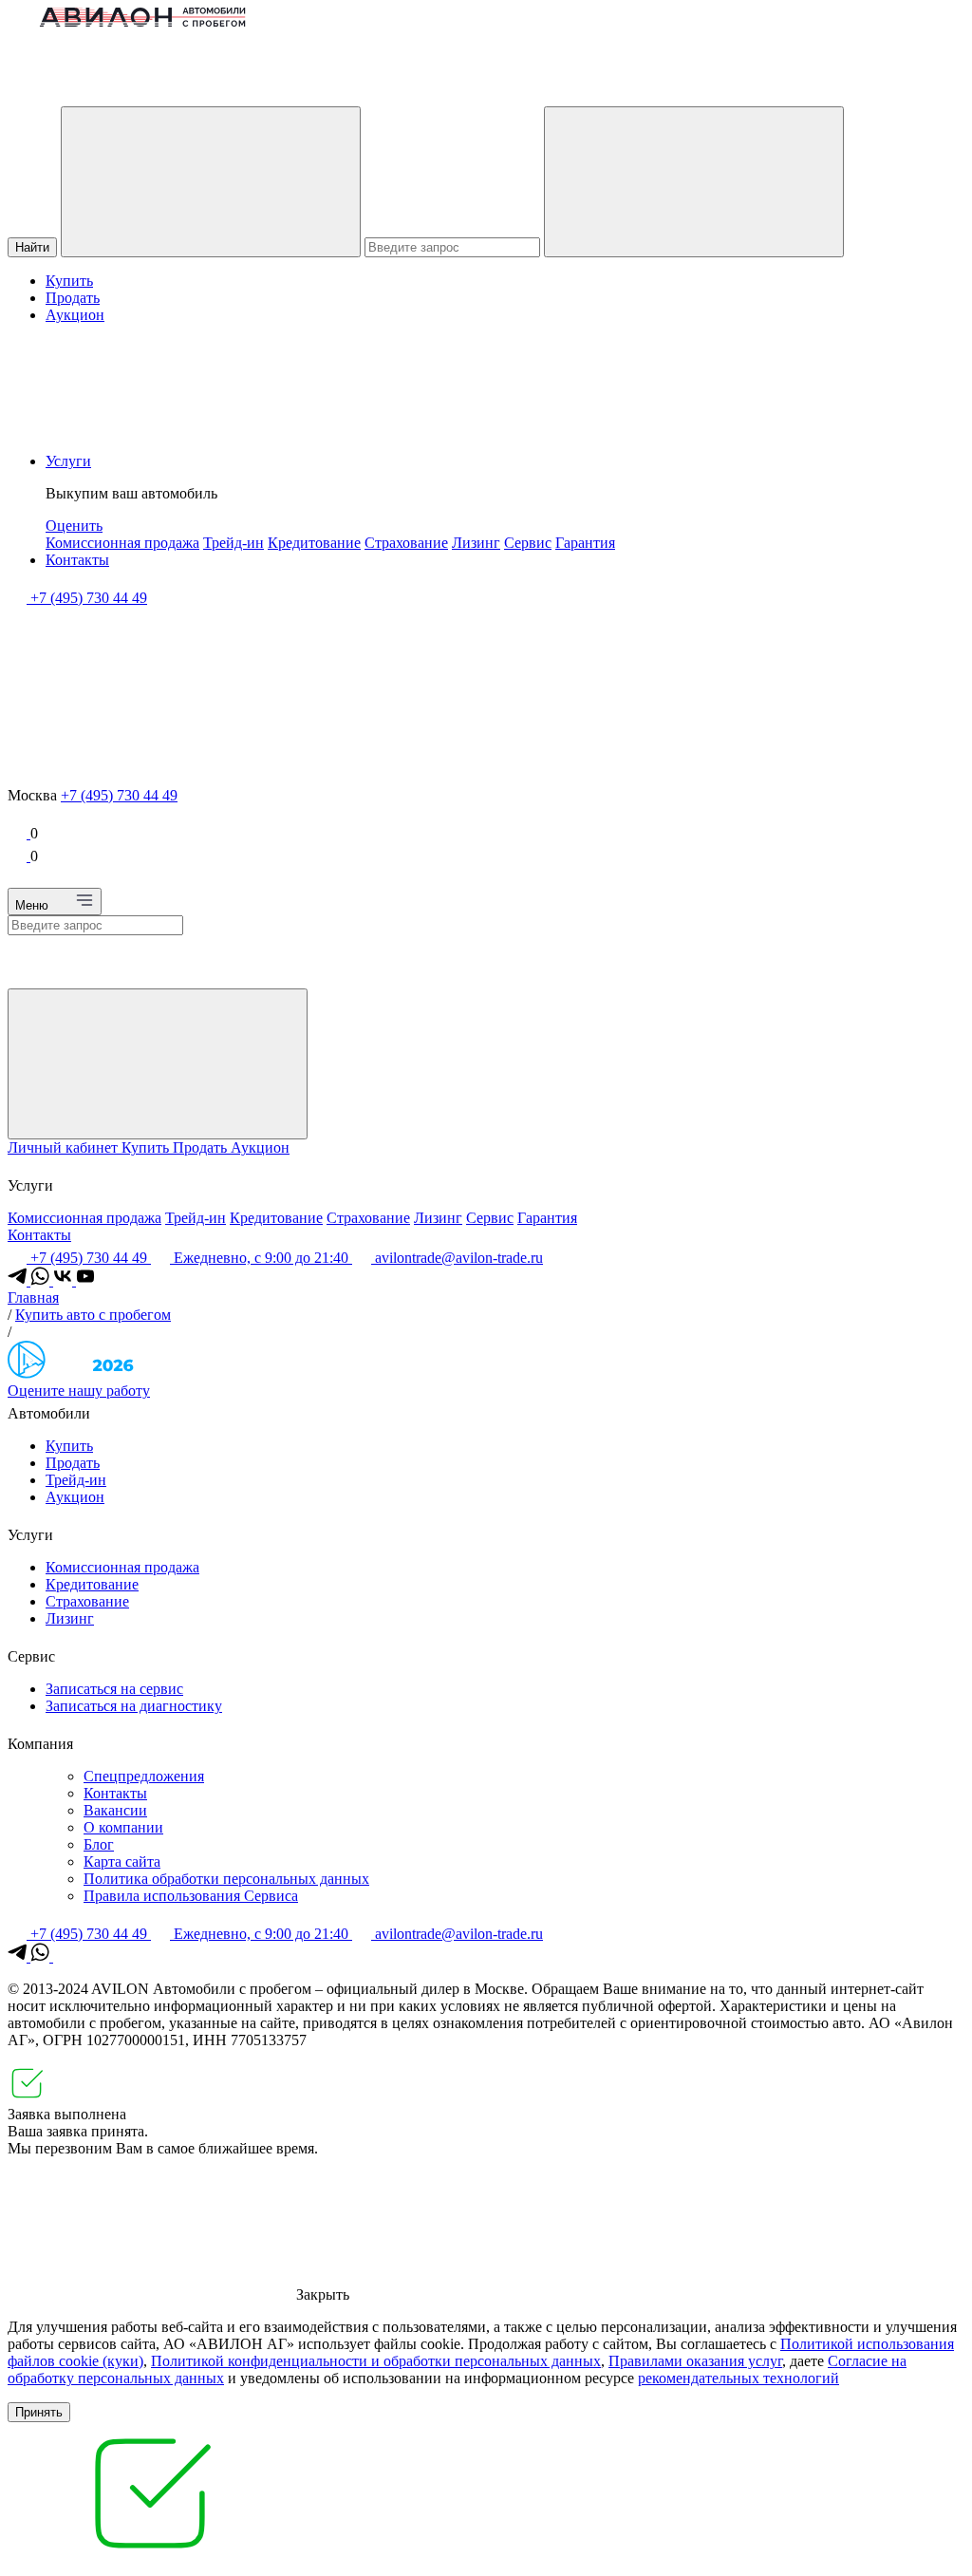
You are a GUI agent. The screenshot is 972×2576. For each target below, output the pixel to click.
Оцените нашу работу (79, 1391)
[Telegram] (19, 1280)
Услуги (68, 461)
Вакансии (115, 1810)
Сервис (528, 543)
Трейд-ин (234, 543)
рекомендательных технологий (738, 2378)
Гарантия (585, 543)
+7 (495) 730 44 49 (119, 795)
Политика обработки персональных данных (226, 1879)
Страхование (406, 543)
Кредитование (314, 543)
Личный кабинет (65, 1147)
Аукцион (75, 315)
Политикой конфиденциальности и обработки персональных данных (376, 2361)
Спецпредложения (144, 1776)
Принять (39, 2412)
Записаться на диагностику (134, 1706)
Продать (73, 298)
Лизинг (476, 543)
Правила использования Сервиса (191, 1896)
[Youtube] (85, 1280)
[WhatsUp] (42, 1280)
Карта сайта (122, 1861)
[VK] (65, 1280)
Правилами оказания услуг (695, 2361)
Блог (99, 1844)
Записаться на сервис (114, 1689)
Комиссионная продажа (122, 543)
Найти (32, 247)
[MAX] (63, 1956)
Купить (69, 281)
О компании (123, 1827)
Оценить (74, 526)
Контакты (77, 560)
